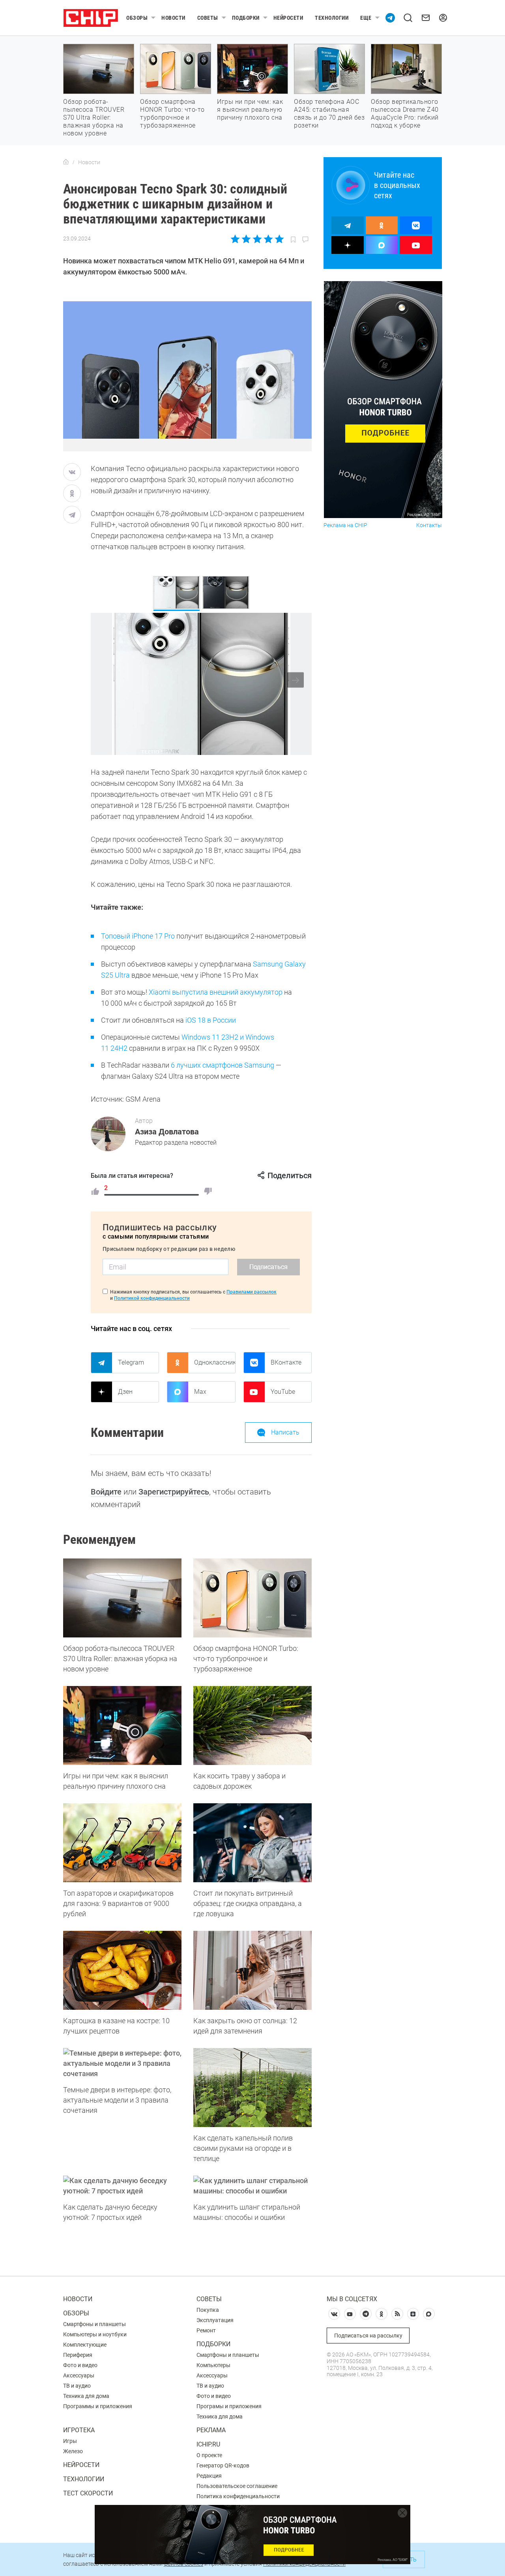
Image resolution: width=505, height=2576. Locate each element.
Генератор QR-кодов (223, 2465)
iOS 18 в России (211, 1020)
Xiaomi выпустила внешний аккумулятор (216, 992)
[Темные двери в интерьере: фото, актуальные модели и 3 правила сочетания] (122, 2063)
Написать (285, 1432)
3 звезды (257, 239)
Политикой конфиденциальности (152, 1298)
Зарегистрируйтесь (174, 1492)
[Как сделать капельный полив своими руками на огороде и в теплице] (252, 2088)
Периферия (78, 2355)
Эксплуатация (215, 2320)
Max (200, 1392)
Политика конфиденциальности (238, 2496)
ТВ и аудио (77, 2386)
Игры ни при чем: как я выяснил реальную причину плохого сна (250, 110)
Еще (366, 18)
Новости (173, 18)
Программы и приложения (98, 2406)
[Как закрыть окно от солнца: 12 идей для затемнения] (252, 1970)
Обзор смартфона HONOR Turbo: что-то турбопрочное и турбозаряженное (172, 114)
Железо (73, 2451)
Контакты (429, 525)
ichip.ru (208, 2444)
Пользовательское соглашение (237, 2486)
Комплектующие (85, 2345)
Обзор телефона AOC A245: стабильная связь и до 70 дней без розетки (329, 114)
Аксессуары (79, 2375)
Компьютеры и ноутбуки (95, 2334)
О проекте (209, 2455)
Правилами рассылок (252, 1292)
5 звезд (279, 239)
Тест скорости (88, 2493)
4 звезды (268, 239)
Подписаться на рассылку (368, 2336)
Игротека (79, 2430)
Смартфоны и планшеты (94, 2324)
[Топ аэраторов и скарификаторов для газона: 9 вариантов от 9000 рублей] (122, 1843)
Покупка (208, 2310)
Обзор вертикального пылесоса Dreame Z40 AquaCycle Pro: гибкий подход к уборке (405, 114)
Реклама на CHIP (345, 525)
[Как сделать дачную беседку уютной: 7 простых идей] (122, 2186)
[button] (296, 680)
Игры (70, 2441)
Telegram (131, 1362)
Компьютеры (213, 2365)
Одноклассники (215, 1362)
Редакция (209, 2476)
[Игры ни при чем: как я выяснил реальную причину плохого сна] (122, 1725)
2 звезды (246, 239)
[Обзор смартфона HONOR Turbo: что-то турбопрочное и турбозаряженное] (252, 1598)
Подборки (246, 18)
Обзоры (137, 18)
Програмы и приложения (229, 2406)
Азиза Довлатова (167, 1132)
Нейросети (288, 18)
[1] (95, 1191)
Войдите (106, 1492)
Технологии (332, 18)
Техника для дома (86, 2396)
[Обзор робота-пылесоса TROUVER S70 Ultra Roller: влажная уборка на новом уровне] (122, 1598)
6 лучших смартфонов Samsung (223, 1065)
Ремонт (206, 2330)
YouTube (283, 1392)
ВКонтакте (286, 1362)
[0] (208, 1191)
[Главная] (66, 162)
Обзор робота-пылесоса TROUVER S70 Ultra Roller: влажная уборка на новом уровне (94, 117)
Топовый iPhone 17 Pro (138, 936)
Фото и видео (80, 2365)
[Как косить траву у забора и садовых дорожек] (252, 1725)
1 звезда (236, 239)
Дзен (125, 1392)
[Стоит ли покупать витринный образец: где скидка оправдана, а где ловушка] (252, 1843)
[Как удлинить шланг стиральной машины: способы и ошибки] (252, 2186)
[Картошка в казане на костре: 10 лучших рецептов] (122, 1970)
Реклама (211, 2430)
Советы (208, 18)
